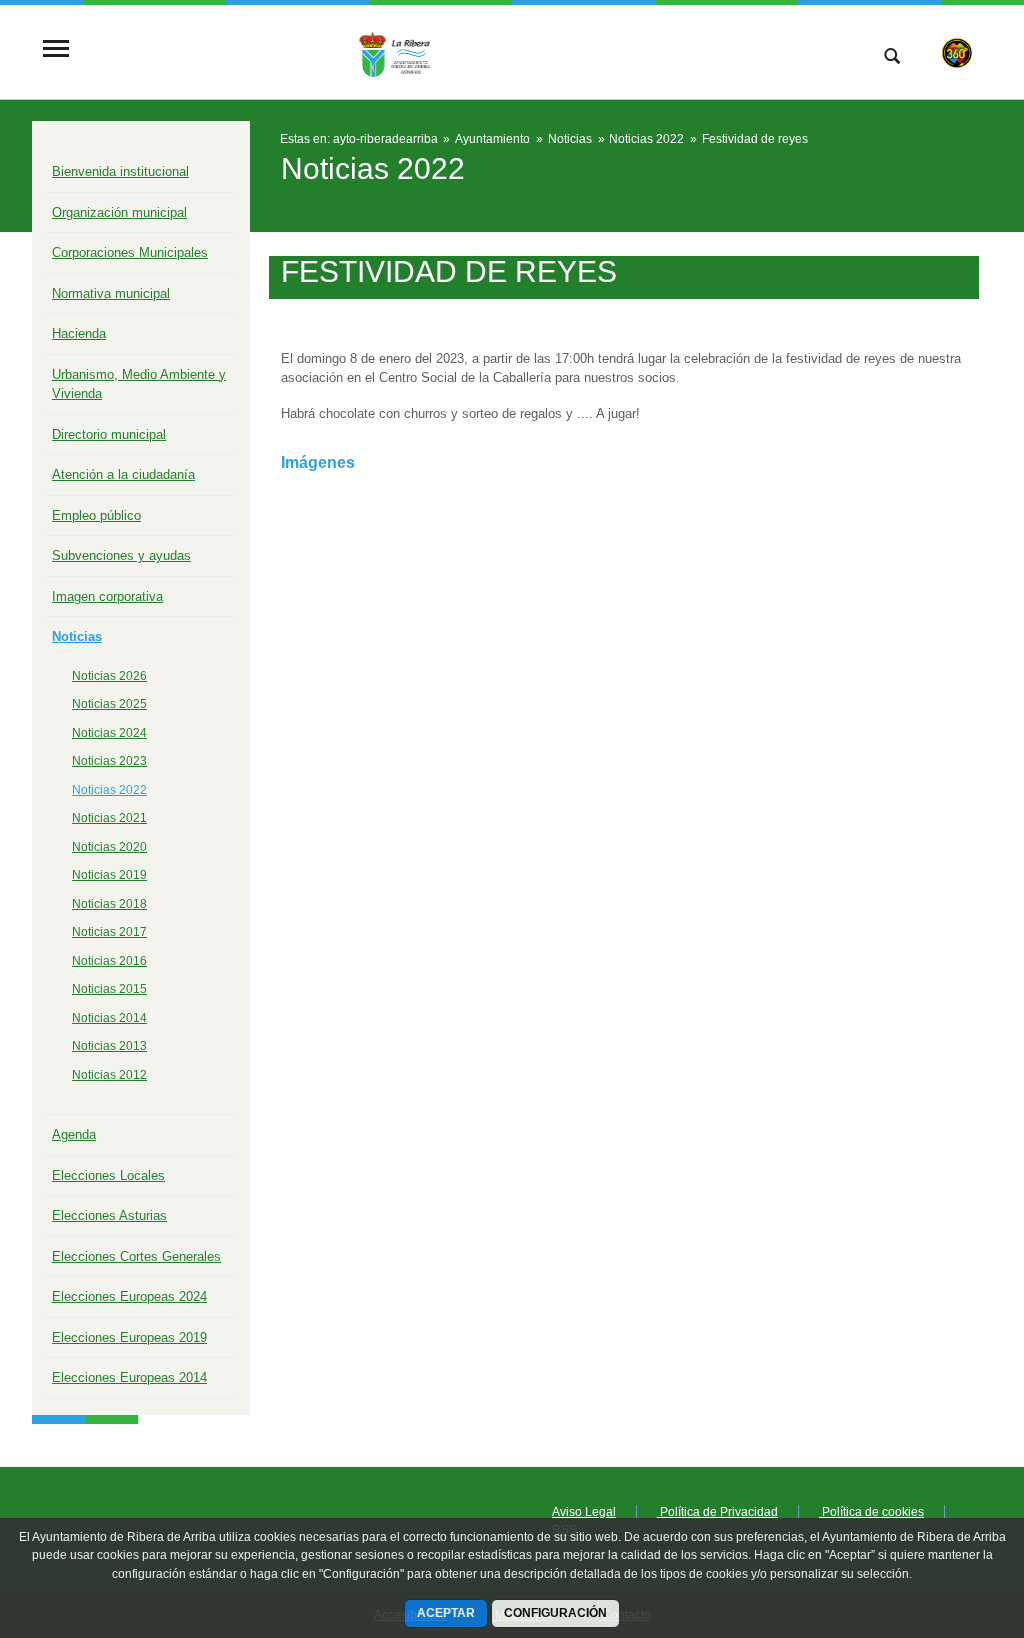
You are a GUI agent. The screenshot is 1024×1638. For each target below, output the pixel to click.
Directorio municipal (109, 434)
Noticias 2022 (109, 790)
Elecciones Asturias (109, 1215)
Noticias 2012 (109, 1075)
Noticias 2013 (109, 1046)
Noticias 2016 (109, 961)
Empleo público (96, 515)
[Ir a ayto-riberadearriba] (429, 50)
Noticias (77, 636)
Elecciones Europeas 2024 (129, 1296)
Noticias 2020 (109, 847)
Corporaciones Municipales (130, 252)
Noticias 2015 (109, 989)
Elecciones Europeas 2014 (129, 1377)
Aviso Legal (584, 1512)
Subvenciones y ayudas (121, 555)
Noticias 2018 (109, 904)
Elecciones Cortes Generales (136, 1256)
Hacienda (79, 333)
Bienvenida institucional (120, 171)
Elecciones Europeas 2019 (129, 1337)
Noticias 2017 (109, 932)
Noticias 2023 (109, 761)
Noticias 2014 (109, 1018)
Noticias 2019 (109, 875)
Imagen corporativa (107, 596)
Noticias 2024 (109, 733)
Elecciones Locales (108, 1175)
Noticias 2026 (109, 676)
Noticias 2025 (109, 704)
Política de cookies (871, 1512)
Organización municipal (119, 212)
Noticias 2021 (109, 818)
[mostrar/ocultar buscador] (892, 58)
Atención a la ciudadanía (123, 474)
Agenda (74, 1134)
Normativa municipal (111, 293)
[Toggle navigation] (56, 50)
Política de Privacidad (717, 1512)
